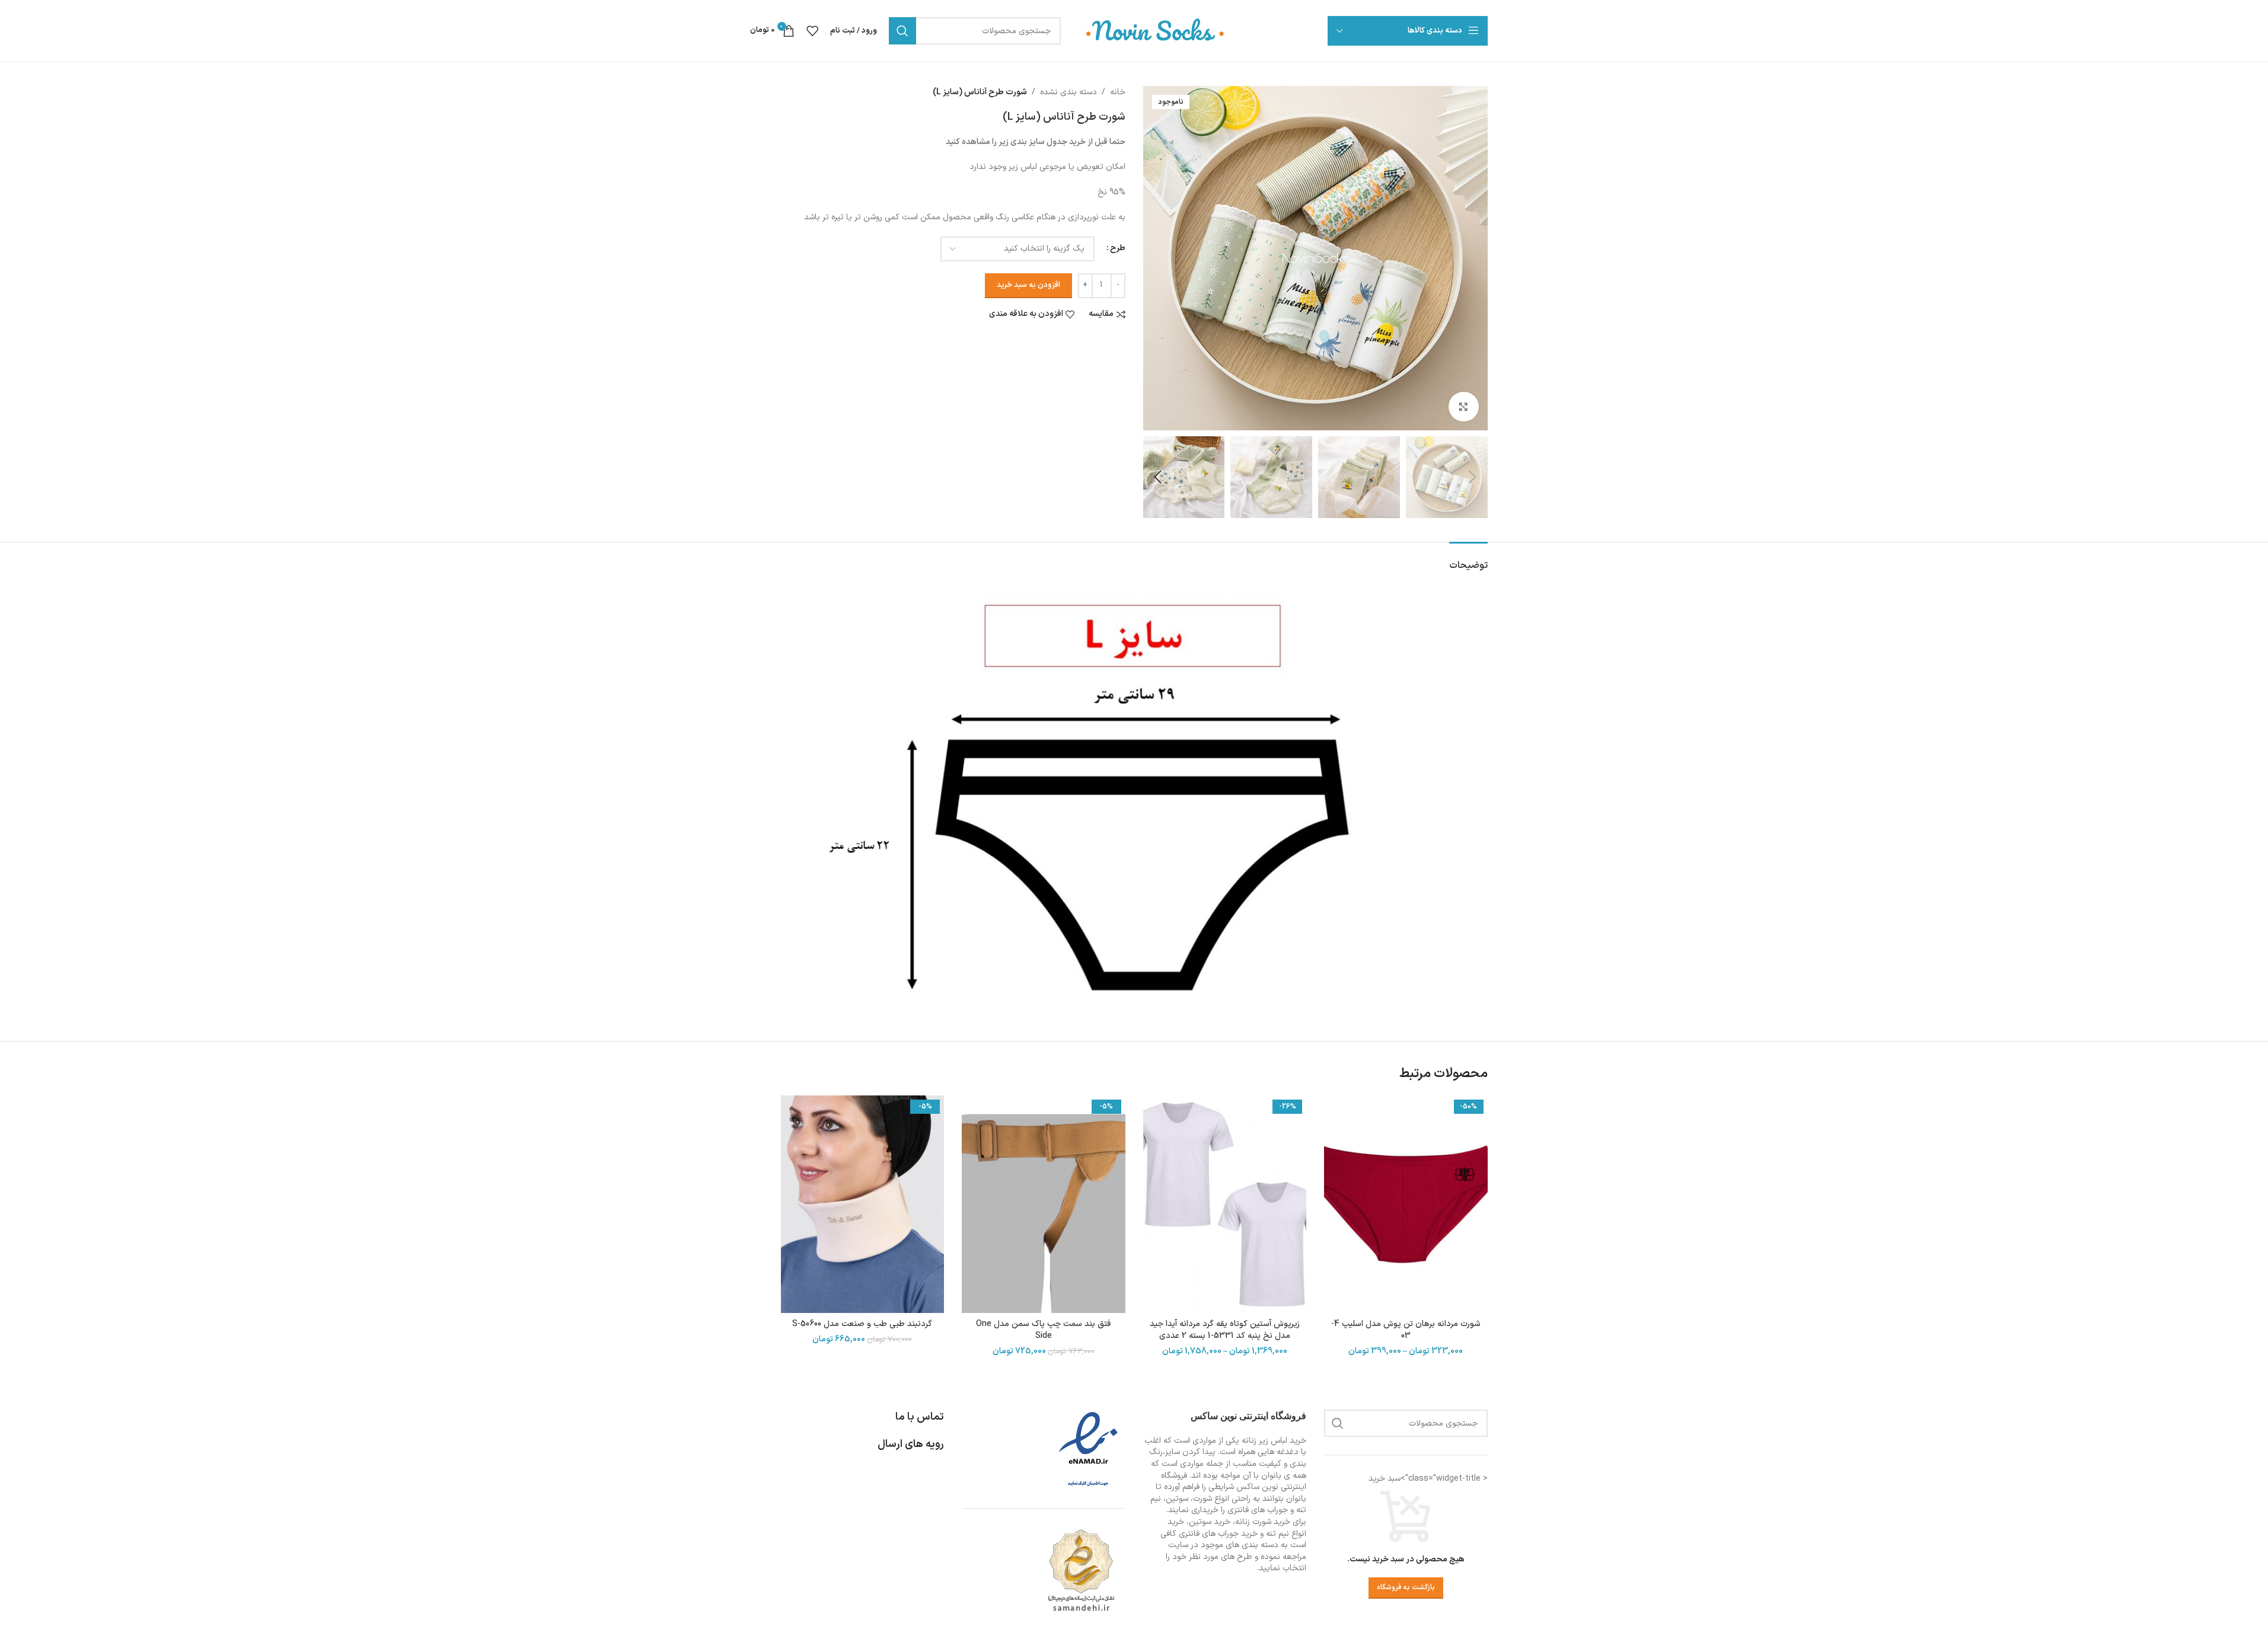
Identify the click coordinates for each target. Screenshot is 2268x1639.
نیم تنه (1277, 1534)
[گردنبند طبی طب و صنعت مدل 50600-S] (863, 1204)
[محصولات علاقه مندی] (812, 31)
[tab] (1468, 560)
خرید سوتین (1210, 1522)
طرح (1118, 248)
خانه (1118, 92)
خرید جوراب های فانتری (1218, 1534)
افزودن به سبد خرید (1028, 285)
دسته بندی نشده (1068, 92)
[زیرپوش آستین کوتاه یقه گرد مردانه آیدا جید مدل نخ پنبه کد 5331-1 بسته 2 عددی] (1225, 1204)
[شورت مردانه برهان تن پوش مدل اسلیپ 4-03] (1406, 1204)
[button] (1473, 477)
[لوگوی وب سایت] (1156, 31)
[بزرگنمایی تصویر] (1463, 407)
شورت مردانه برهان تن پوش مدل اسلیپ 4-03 (1406, 1330)
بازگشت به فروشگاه (1406, 1587)
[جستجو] (902, 31)
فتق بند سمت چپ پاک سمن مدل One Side (1043, 1330)
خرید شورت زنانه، (1261, 1522)
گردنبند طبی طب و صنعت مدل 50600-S (862, 1324)
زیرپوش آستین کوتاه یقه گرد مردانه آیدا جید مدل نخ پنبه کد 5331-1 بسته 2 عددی (1225, 1330)
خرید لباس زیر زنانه (1274, 1441)
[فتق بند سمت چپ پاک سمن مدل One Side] (1044, 1204)
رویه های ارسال (911, 1444)
